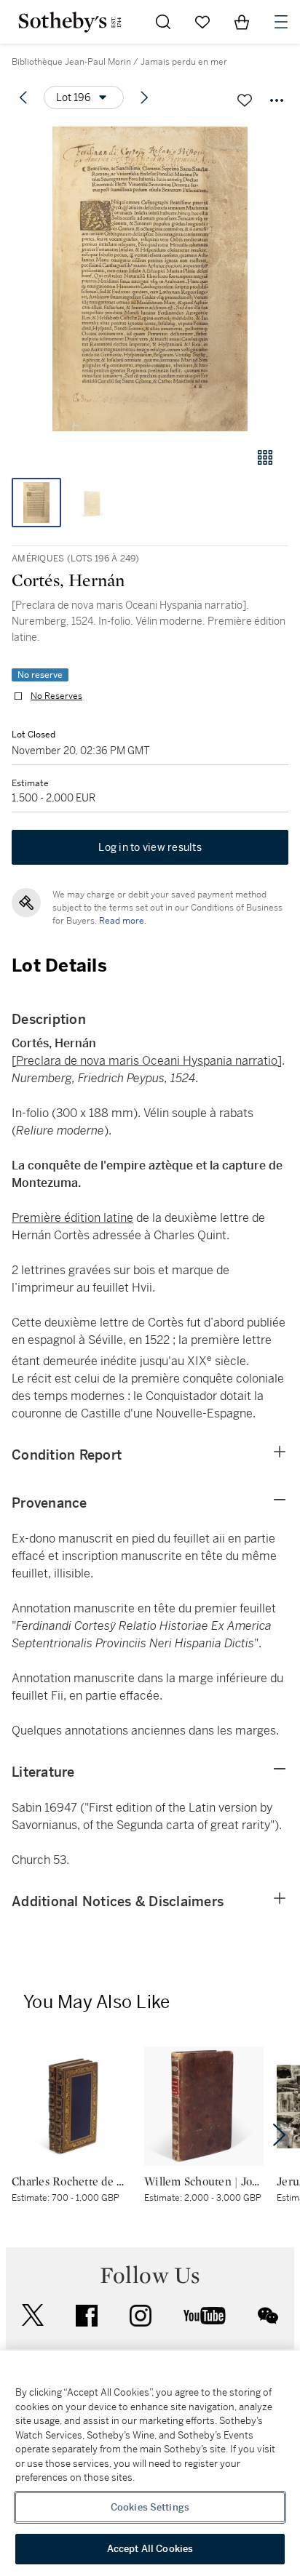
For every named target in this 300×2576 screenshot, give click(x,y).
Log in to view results (150, 847)
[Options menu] (277, 100)
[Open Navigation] (281, 22)
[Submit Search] (163, 22)
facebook (87, 2316)
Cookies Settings (150, 2507)
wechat (268, 2316)
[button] (150, 279)
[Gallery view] (265, 457)
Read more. (123, 921)
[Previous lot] (23, 97)
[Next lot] (144, 97)
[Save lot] (245, 100)
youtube (205, 2316)
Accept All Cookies (150, 2549)
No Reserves (56, 696)
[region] (150, 2463)
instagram (141, 2316)
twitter (33, 2315)
